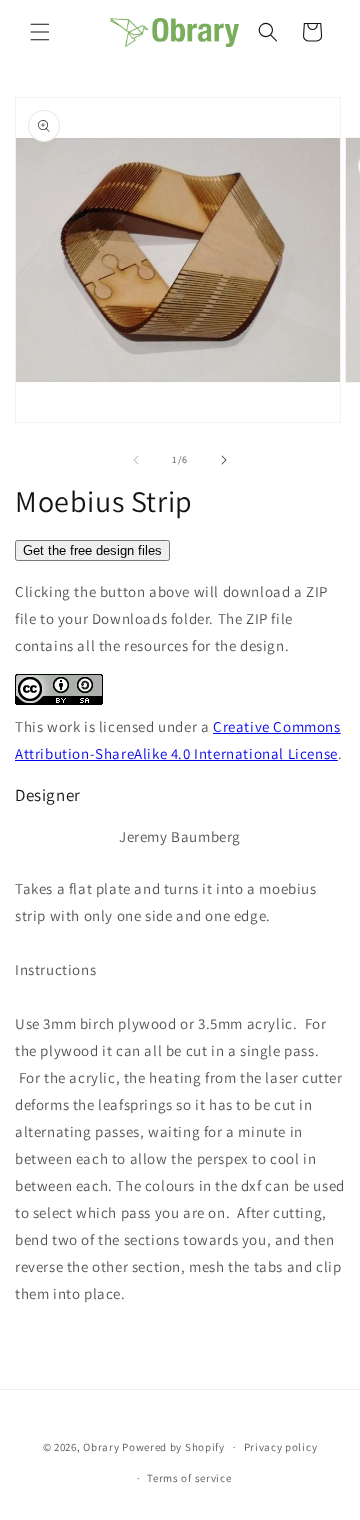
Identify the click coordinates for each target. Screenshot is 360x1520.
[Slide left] (136, 460)
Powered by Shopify (173, 1447)
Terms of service (189, 1478)
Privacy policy (281, 1447)
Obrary (101, 1447)
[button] (40, 32)
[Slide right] (224, 460)
